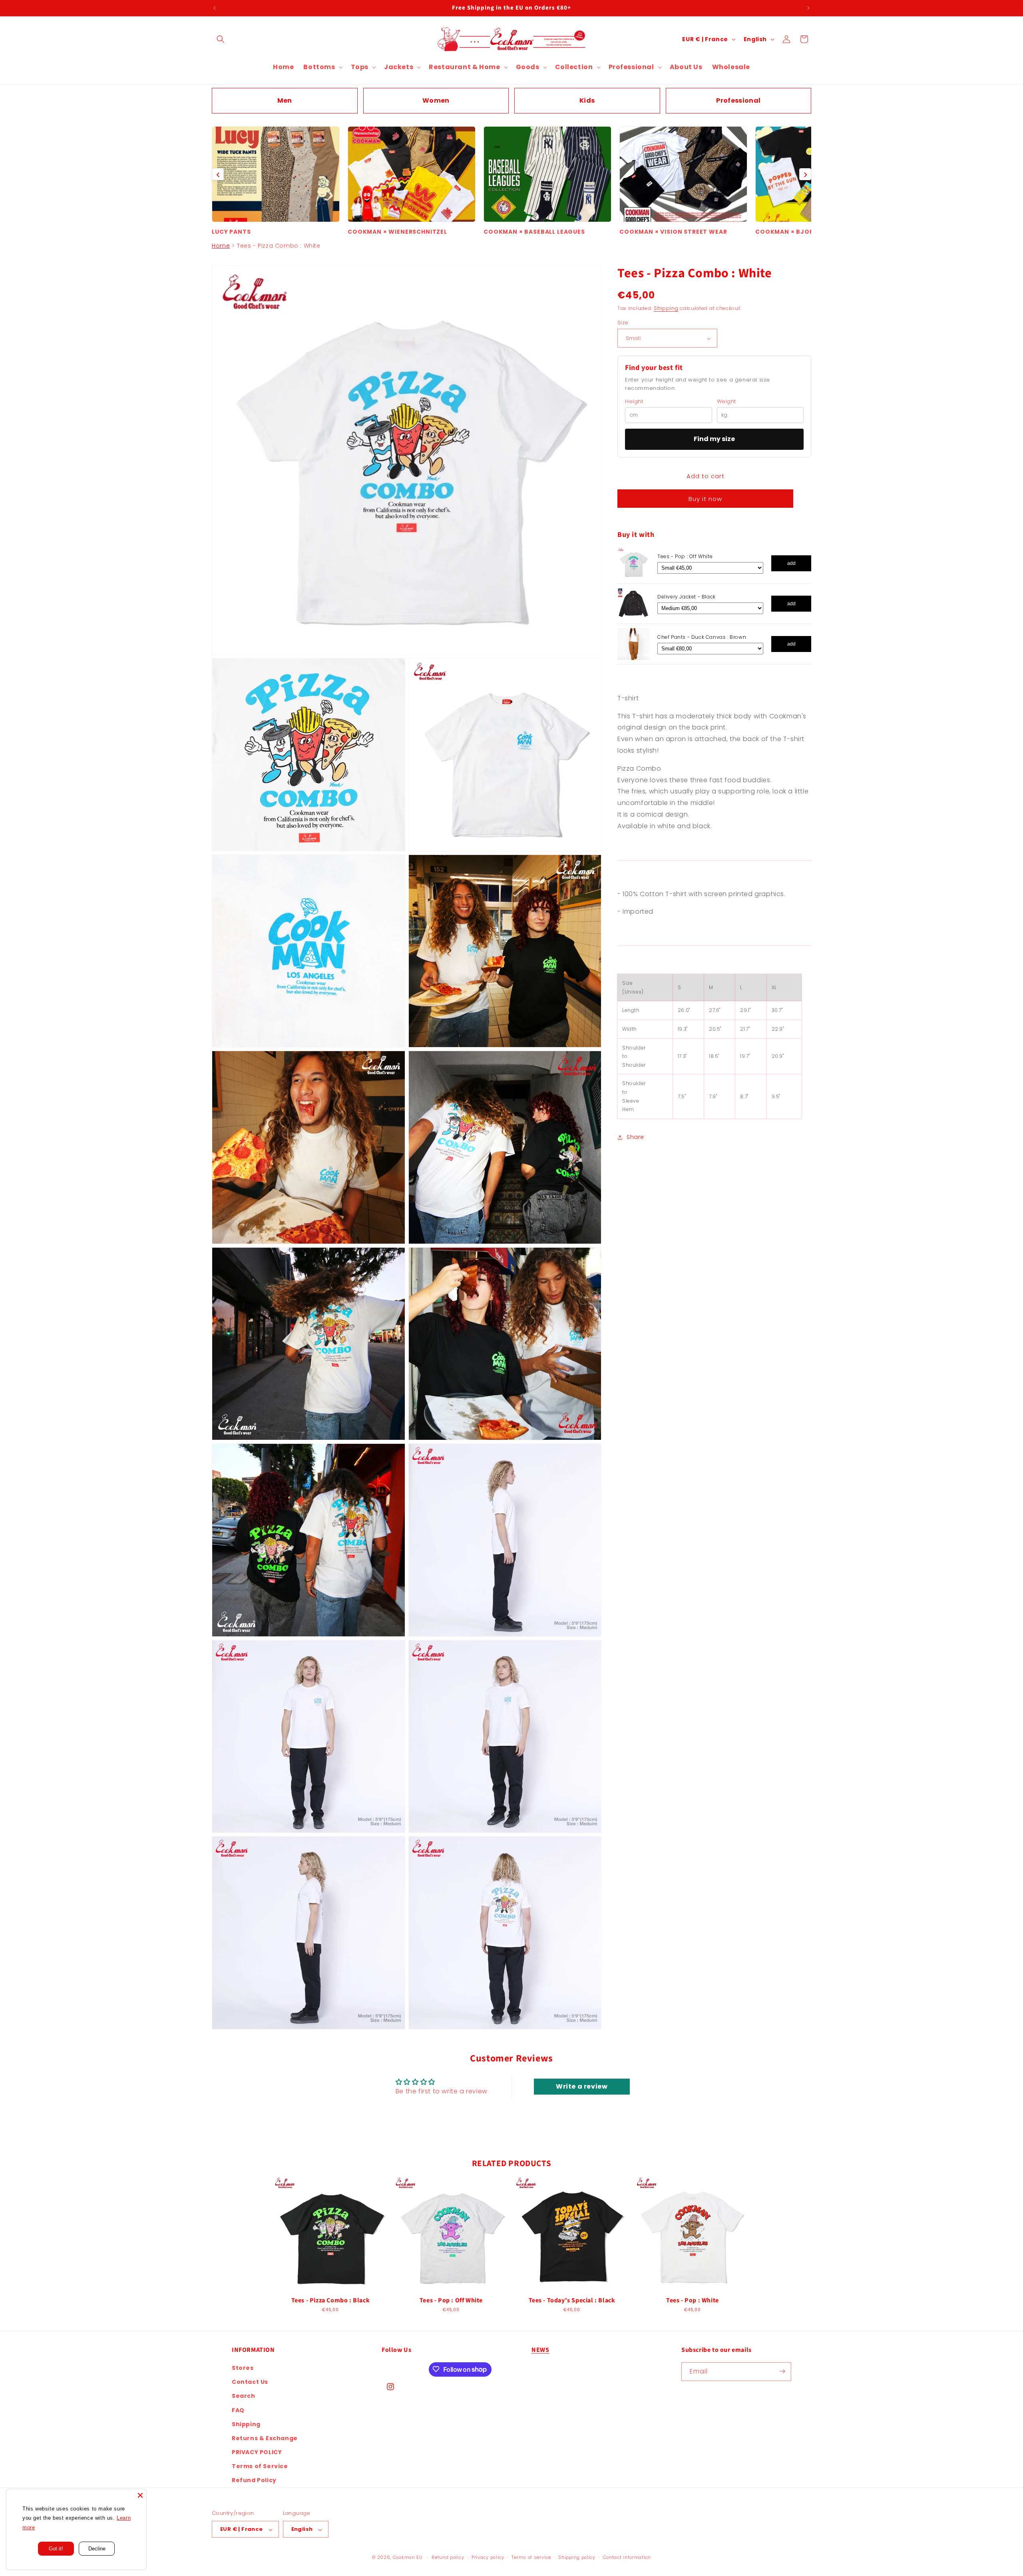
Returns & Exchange (265, 2438)
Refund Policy (254, 2480)
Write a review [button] (582, 2087)
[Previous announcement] (215, 8)
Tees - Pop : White (693, 2301)
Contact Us (250, 2382)
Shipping (666, 309)
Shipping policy (577, 2557)
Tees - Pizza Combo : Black (331, 2301)
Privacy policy (488, 2557)
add (791, 563)
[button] (221, 39)
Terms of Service (260, 2466)
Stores (243, 2367)
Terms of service (531, 2557)
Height (634, 402)
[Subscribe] (782, 2371)
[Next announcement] (808, 8)
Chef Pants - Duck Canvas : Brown (702, 637)
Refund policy (448, 2557)
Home (221, 246)
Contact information (627, 2557)
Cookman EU (408, 2558)
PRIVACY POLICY (257, 2452)
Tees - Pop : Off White (685, 557)
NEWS (540, 2350)
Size (623, 323)
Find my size (714, 439)
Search (244, 2396)
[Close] (140, 2495)
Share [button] (635, 1137)
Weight (727, 402)
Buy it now (705, 499)
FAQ (238, 2410)
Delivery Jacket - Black (687, 597)
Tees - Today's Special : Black (572, 2301)
